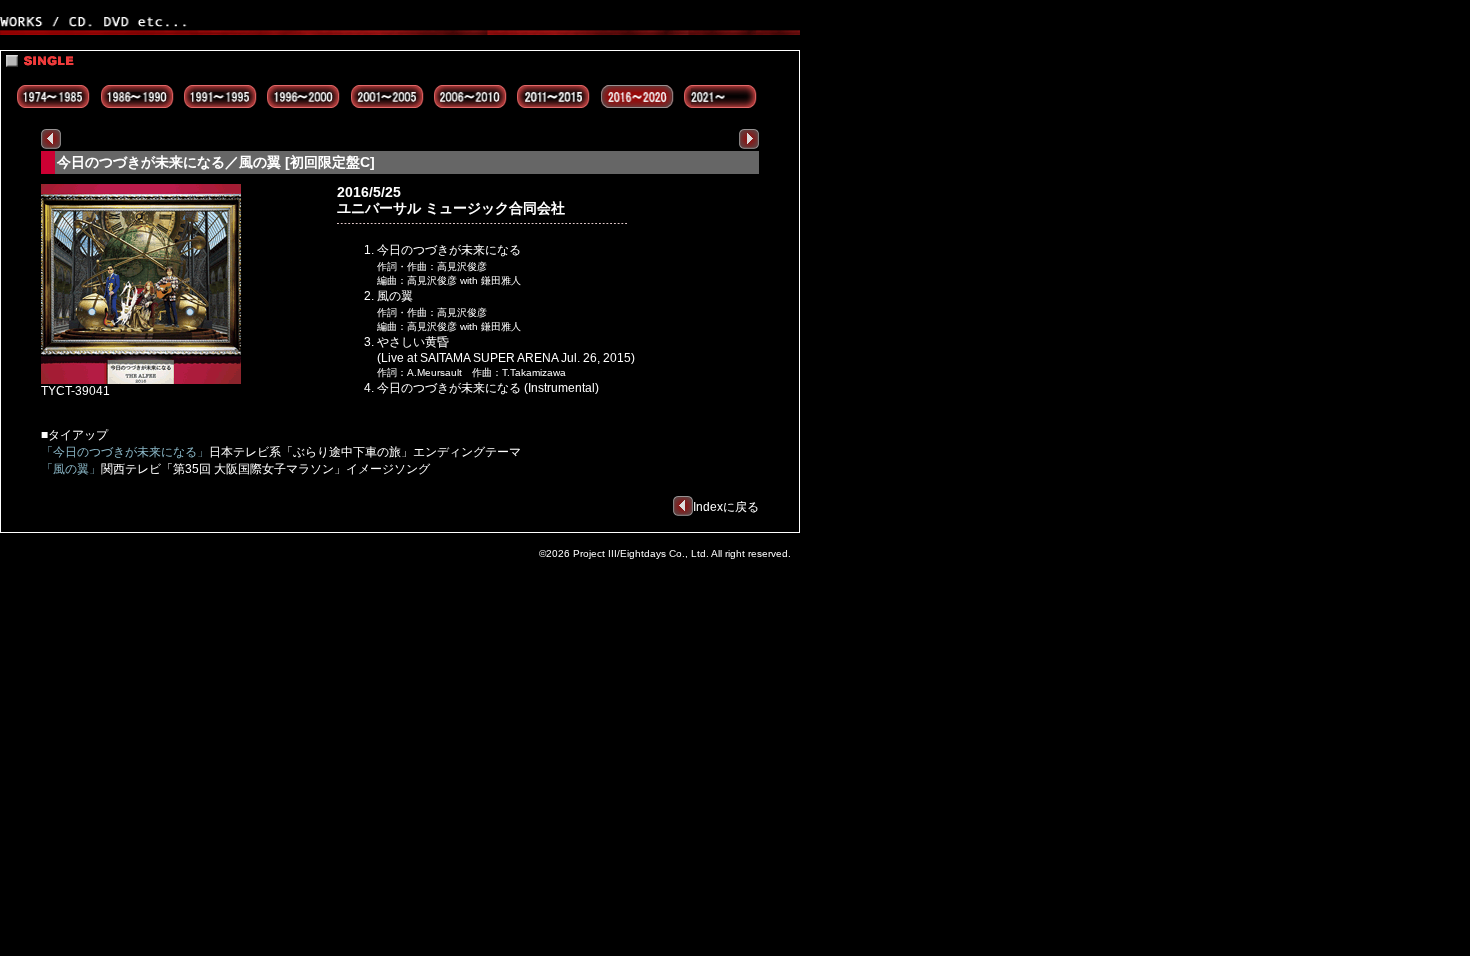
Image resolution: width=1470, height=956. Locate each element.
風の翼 (395, 296)
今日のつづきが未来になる (449, 250)
